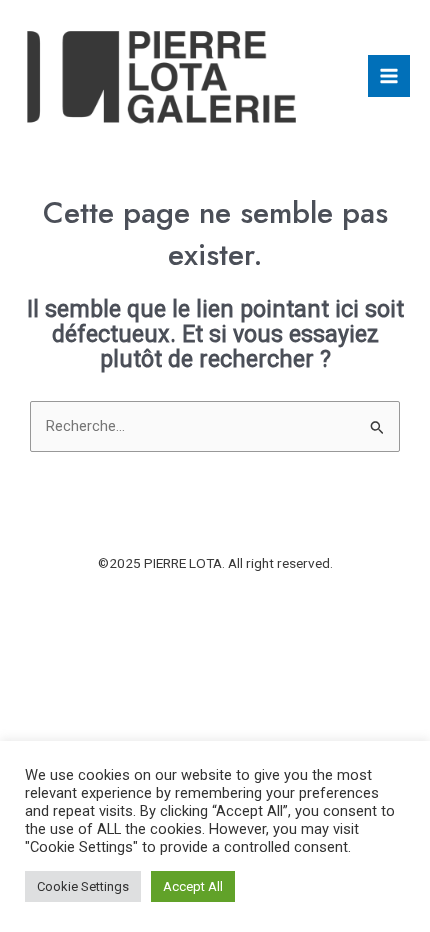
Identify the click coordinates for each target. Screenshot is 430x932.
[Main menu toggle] (389, 76)
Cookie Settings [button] (83, 886)
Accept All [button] (193, 886)
